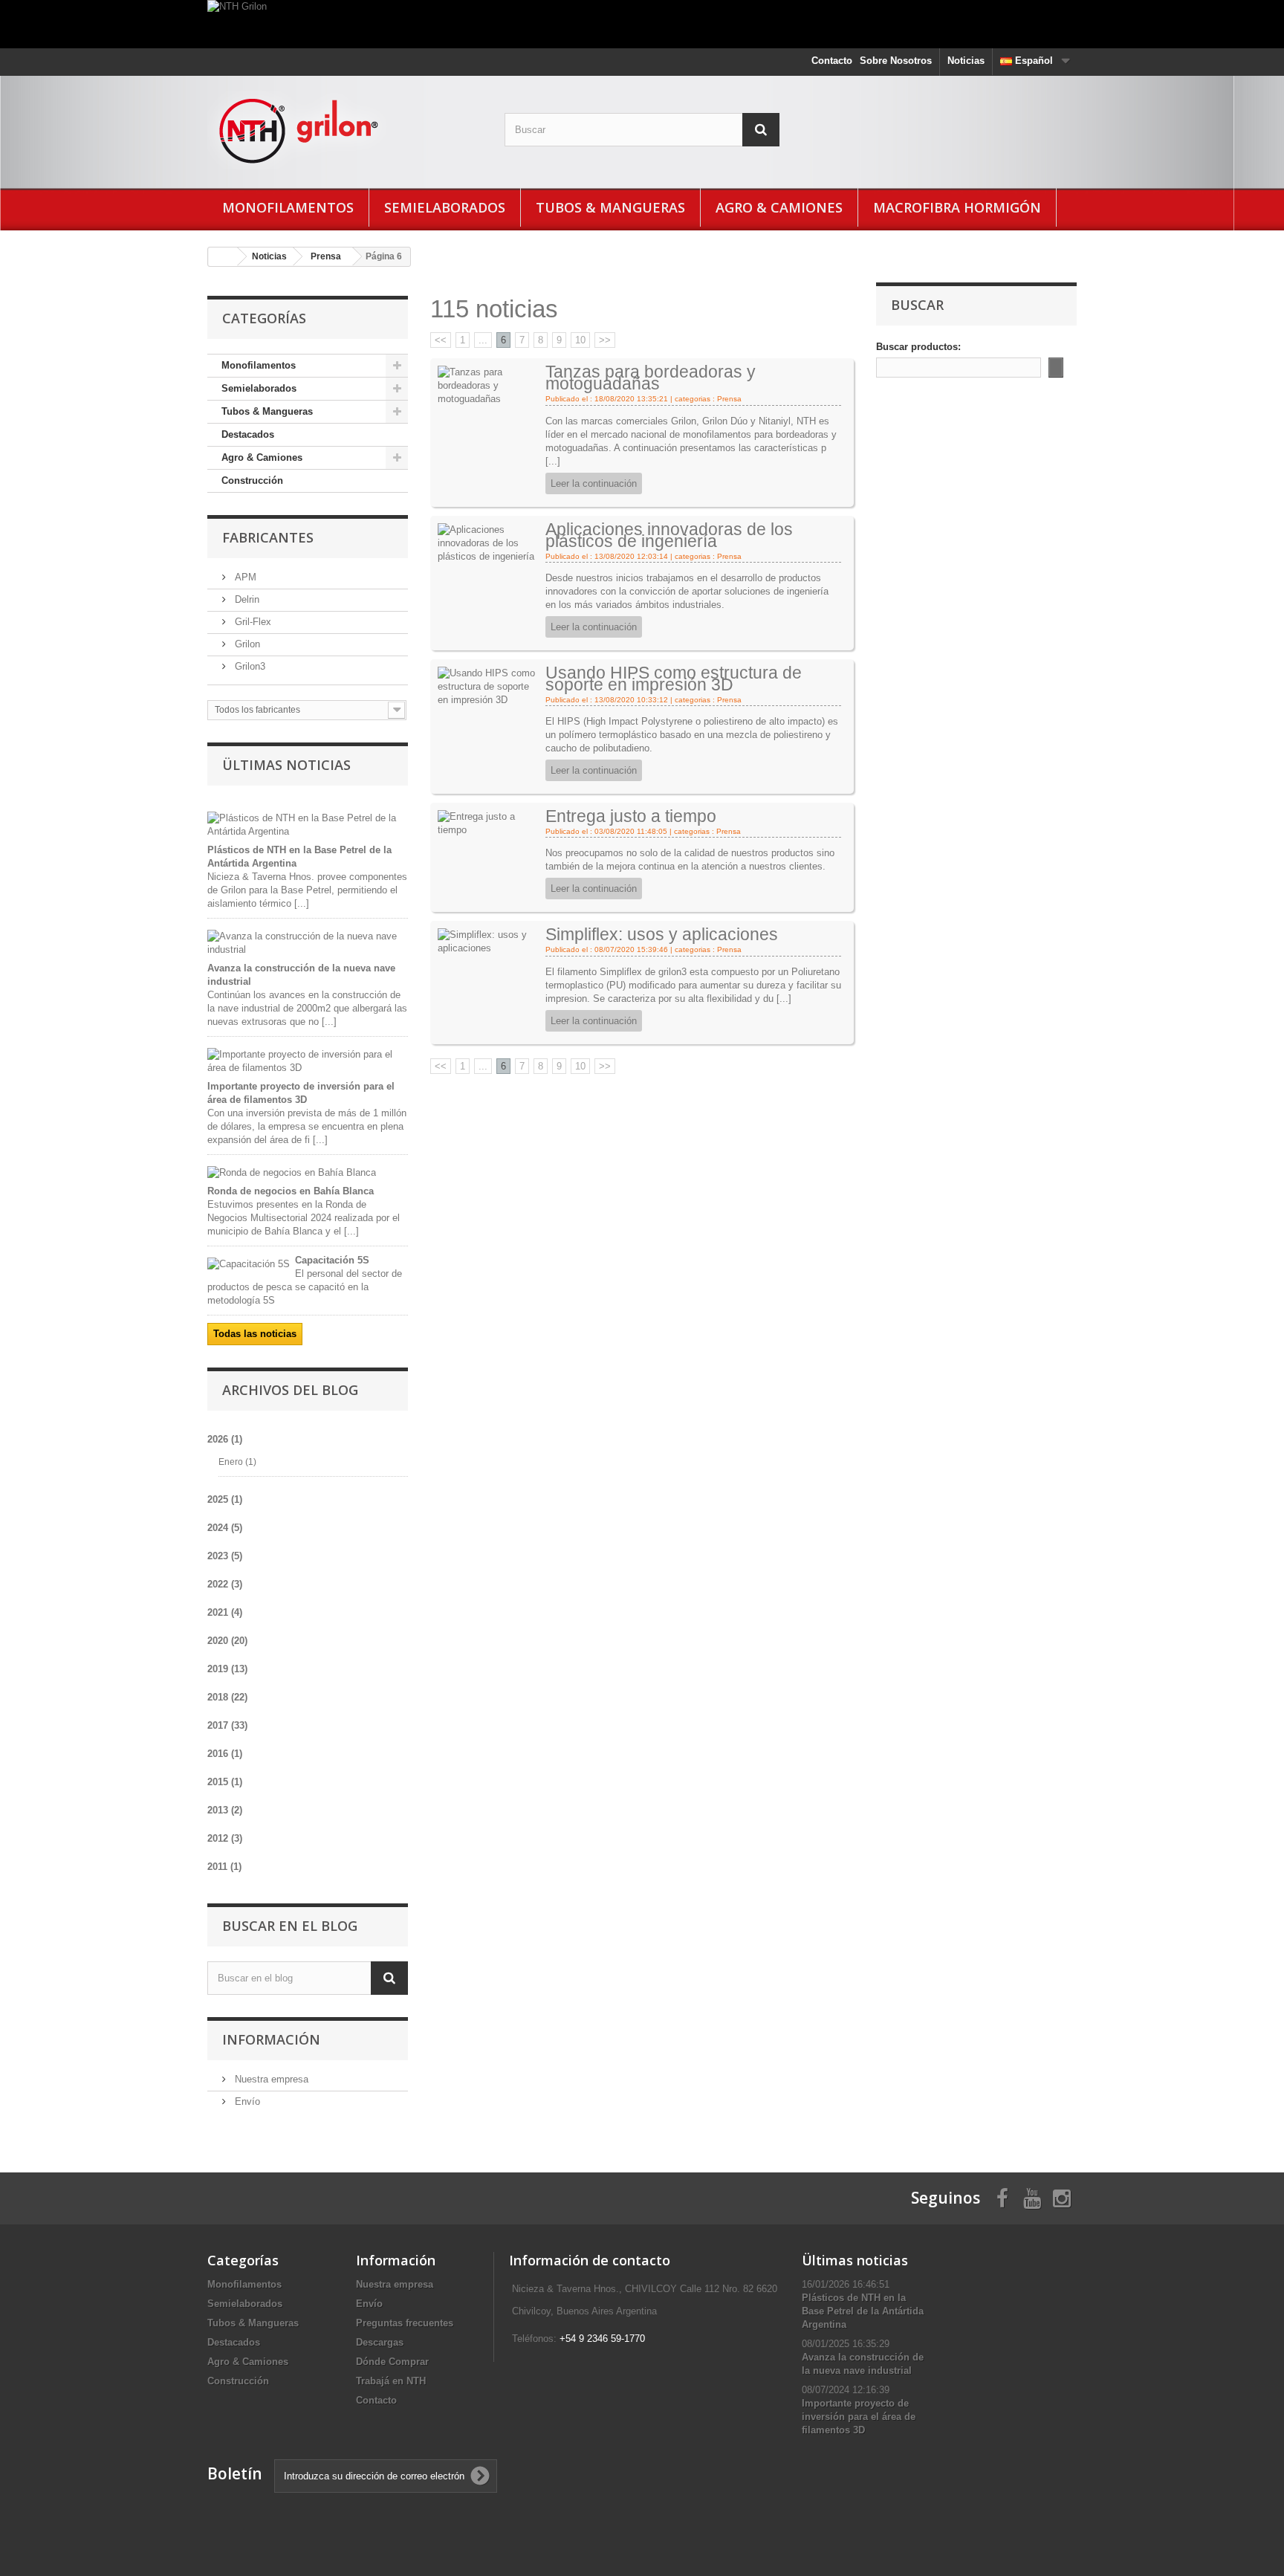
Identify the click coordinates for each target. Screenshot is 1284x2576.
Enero (237, 1462)
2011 (224, 1867)
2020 (227, 1641)
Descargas (380, 2342)
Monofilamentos (288, 207)
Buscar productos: (918, 347)
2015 (225, 1782)
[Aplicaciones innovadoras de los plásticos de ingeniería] (489, 542)
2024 (225, 1528)
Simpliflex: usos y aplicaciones (662, 934)
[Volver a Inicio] (223, 257)
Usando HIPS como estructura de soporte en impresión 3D (674, 679)
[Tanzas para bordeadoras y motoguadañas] (489, 385)
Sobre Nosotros (896, 61)
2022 (225, 1584)
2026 (225, 1439)
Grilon (246, 644)
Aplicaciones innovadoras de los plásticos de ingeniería (669, 535)
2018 (227, 1697)
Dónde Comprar (392, 2362)
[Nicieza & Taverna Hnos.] (345, 130)
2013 (225, 1810)
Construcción (252, 480)
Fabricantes (268, 537)
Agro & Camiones (779, 207)
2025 (225, 1499)
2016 (225, 1754)
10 (580, 340)
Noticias (966, 61)
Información (271, 2039)
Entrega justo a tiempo (631, 816)
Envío (246, 2101)
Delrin (246, 599)
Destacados (248, 434)
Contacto (832, 61)
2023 (225, 1556)
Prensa (326, 256)
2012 (225, 1838)
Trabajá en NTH (391, 2381)
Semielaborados (445, 207)
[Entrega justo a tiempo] (489, 823)
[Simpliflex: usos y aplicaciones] (489, 941)
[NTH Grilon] (642, 24)
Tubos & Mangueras (610, 207)
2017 (227, 1725)
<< (441, 340)
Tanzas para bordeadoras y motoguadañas (651, 378)
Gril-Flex (252, 622)
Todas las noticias (255, 1334)
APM (244, 577)
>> (605, 340)
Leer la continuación (594, 483)
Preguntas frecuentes (405, 2323)
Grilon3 (249, 666)
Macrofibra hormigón (957, 207)
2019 (227, 1669)
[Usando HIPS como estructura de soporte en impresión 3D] (489, 686)
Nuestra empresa (270, 2079)
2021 (225, 1612)
